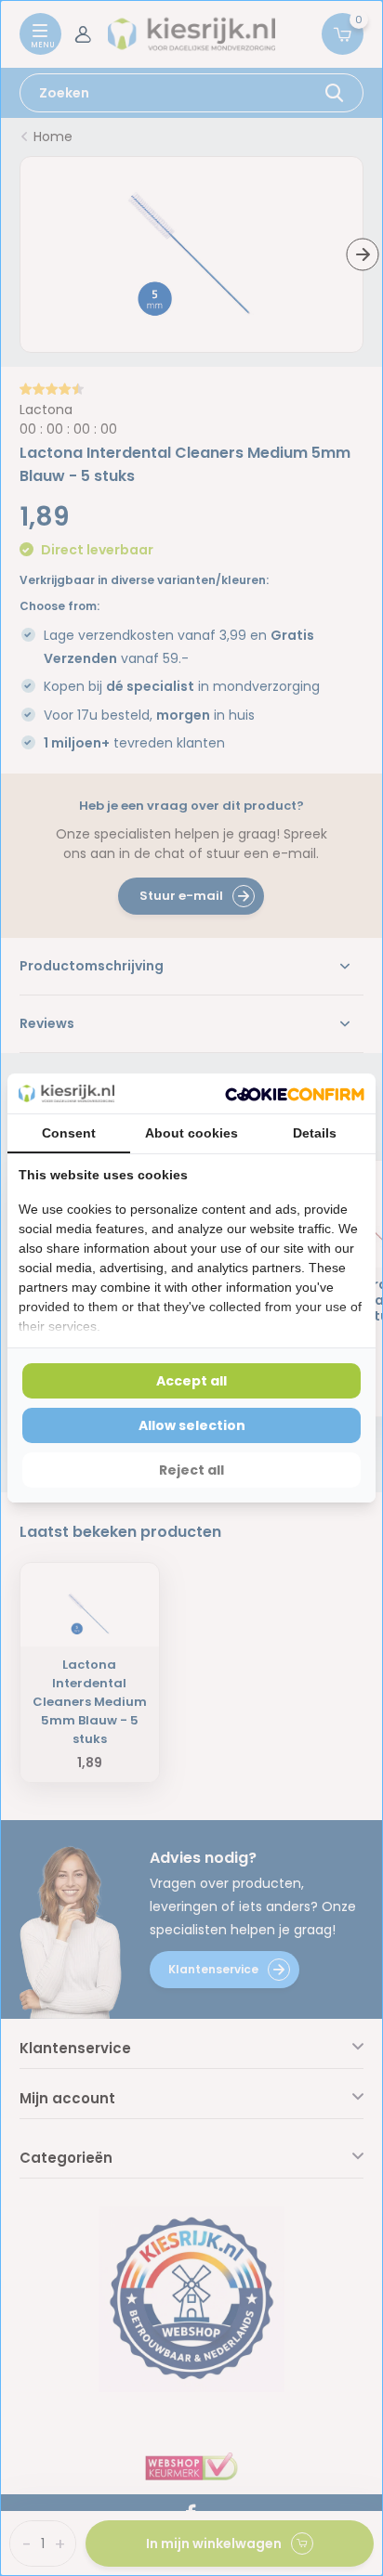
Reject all (191, 1470)
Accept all (191, 1381)
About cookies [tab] (191, 1133)
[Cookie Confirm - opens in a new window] (295, 1093)
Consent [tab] (69, 1133)
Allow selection (192, 1425)
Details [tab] (315, 1133)
